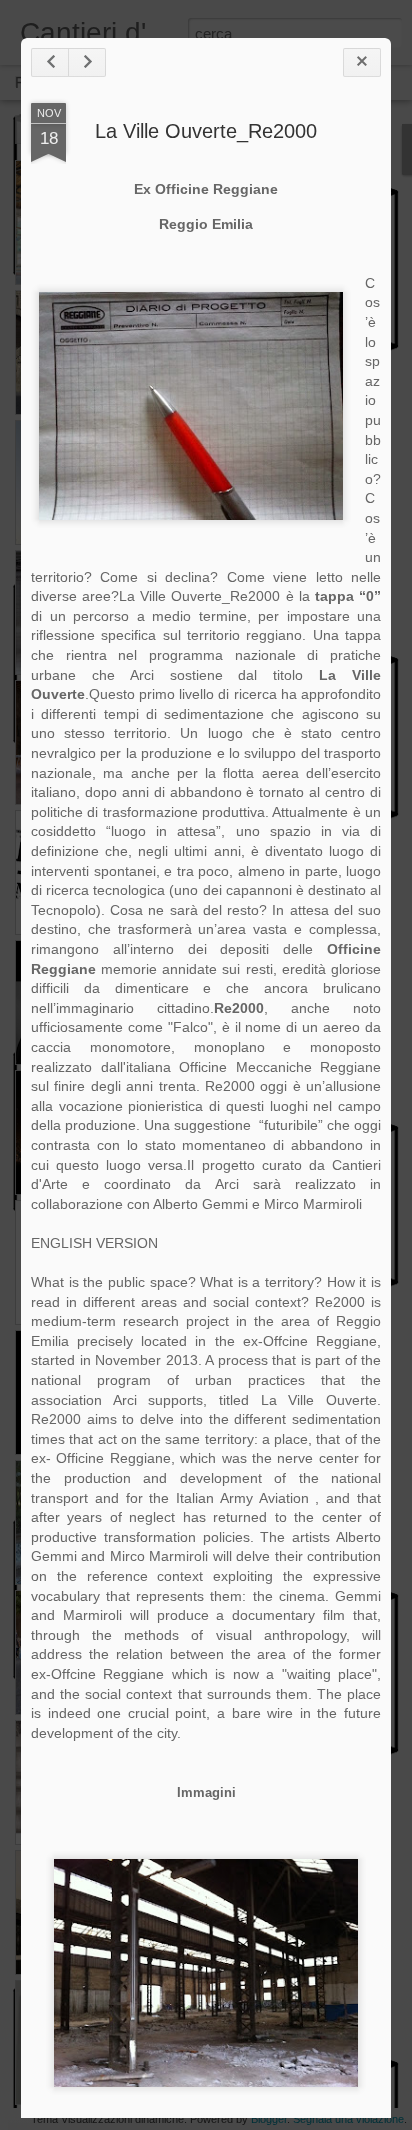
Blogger (269, 2119)
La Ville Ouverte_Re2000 (206, 131)
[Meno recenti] (87, 62)
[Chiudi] (362, 62)
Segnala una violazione (348, 2119)
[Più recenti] (50, 62)
